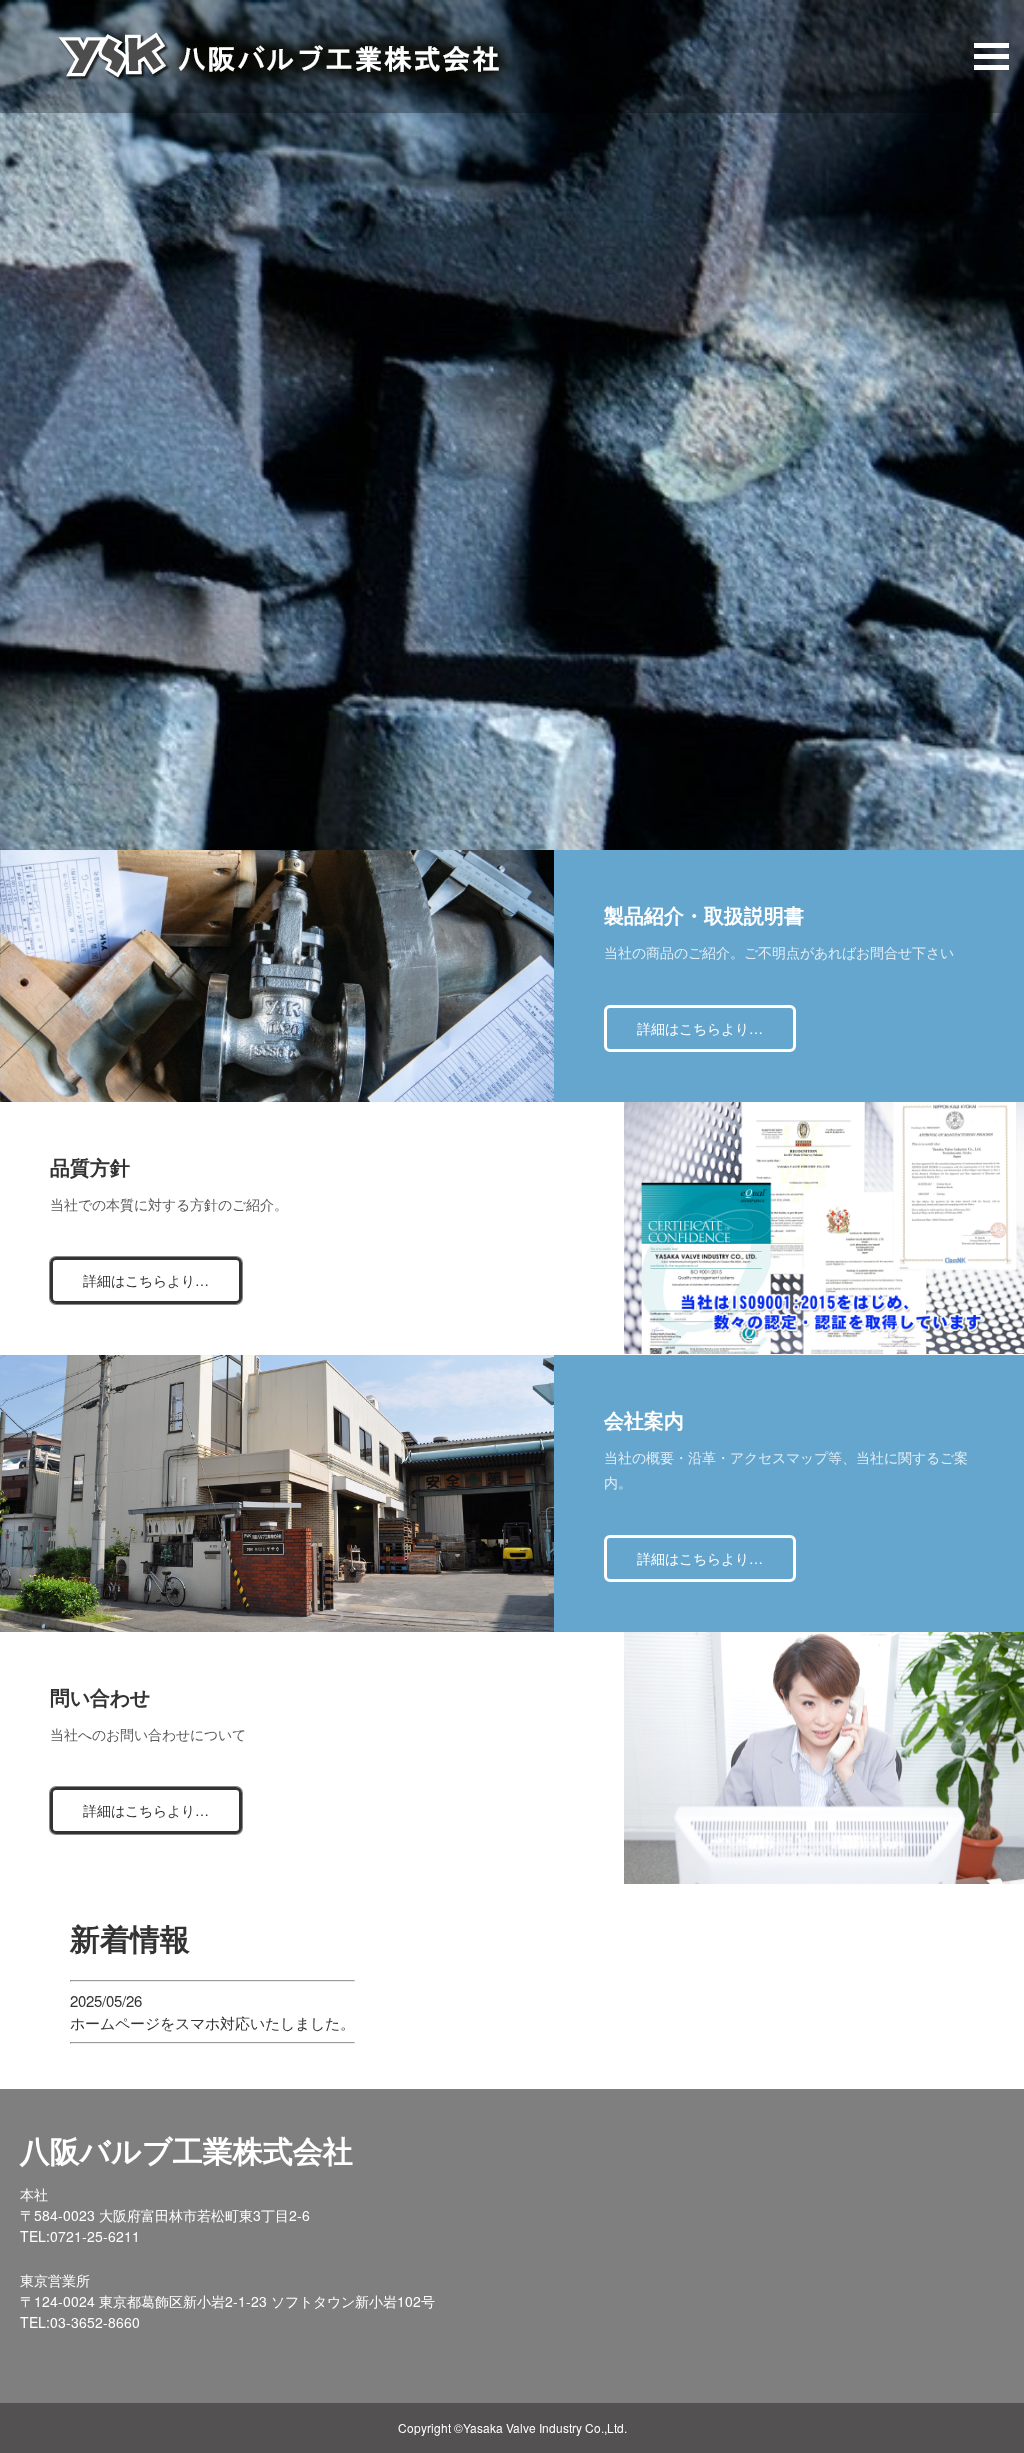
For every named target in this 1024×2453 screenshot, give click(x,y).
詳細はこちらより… (700, 1028)
